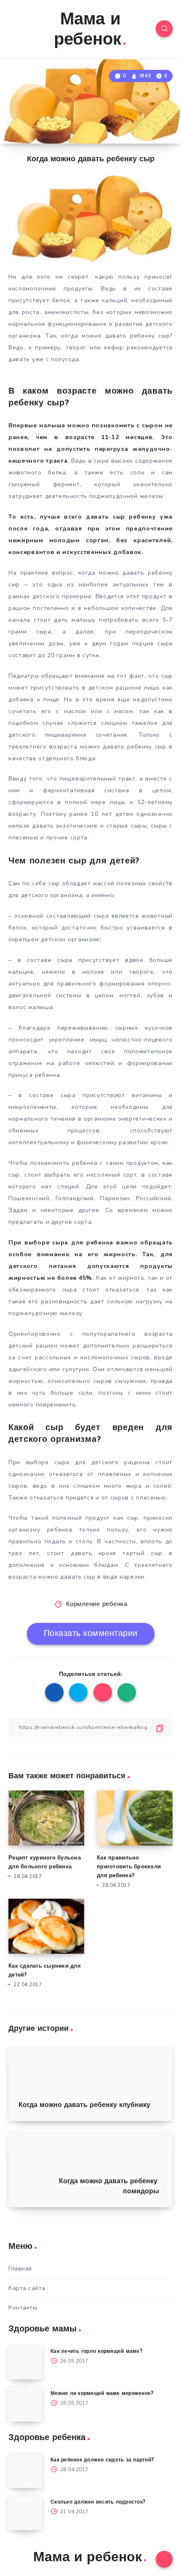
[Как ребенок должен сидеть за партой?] (25, 2471)
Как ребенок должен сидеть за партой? (102, 2460)
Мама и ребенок (88, 30)
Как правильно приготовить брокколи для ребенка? (129, 1867)
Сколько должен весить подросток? (98, 2502)
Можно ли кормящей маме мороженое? (102, 2394)
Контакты (23, 2308)
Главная (20, 2268)
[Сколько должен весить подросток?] (25, 2513)
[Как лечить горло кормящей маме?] (25, 2363)
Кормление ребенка (97, 1605)
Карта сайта (27, 2288)
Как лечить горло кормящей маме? (96, 2352)
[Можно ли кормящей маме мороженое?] (25, 2405)
